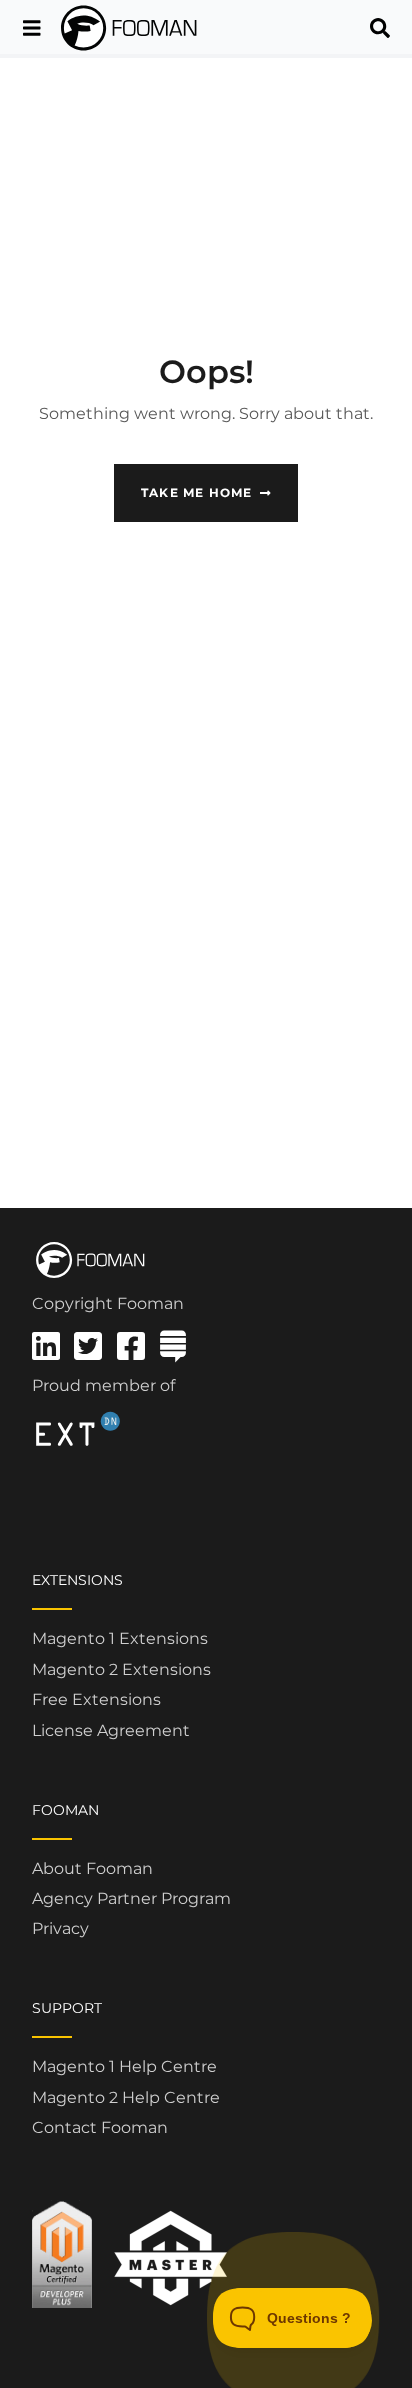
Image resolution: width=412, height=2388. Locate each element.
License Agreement (111, 1730)
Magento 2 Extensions (121, 1669)
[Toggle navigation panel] (32, 28)
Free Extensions (96, 1699)
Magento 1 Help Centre (124, 2066)
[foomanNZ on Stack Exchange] (173, 1352)
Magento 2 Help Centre (126, 2097)
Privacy (60, 1928)
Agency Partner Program (131, 1898)
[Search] (380, 28)
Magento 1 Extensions (120, 1638)
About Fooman (92, 1868)
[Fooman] (131, 28)
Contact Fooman (100, 2127)
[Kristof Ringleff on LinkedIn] (46, 1352)
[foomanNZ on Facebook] (131, 1352)
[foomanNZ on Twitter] (88, 1352)
